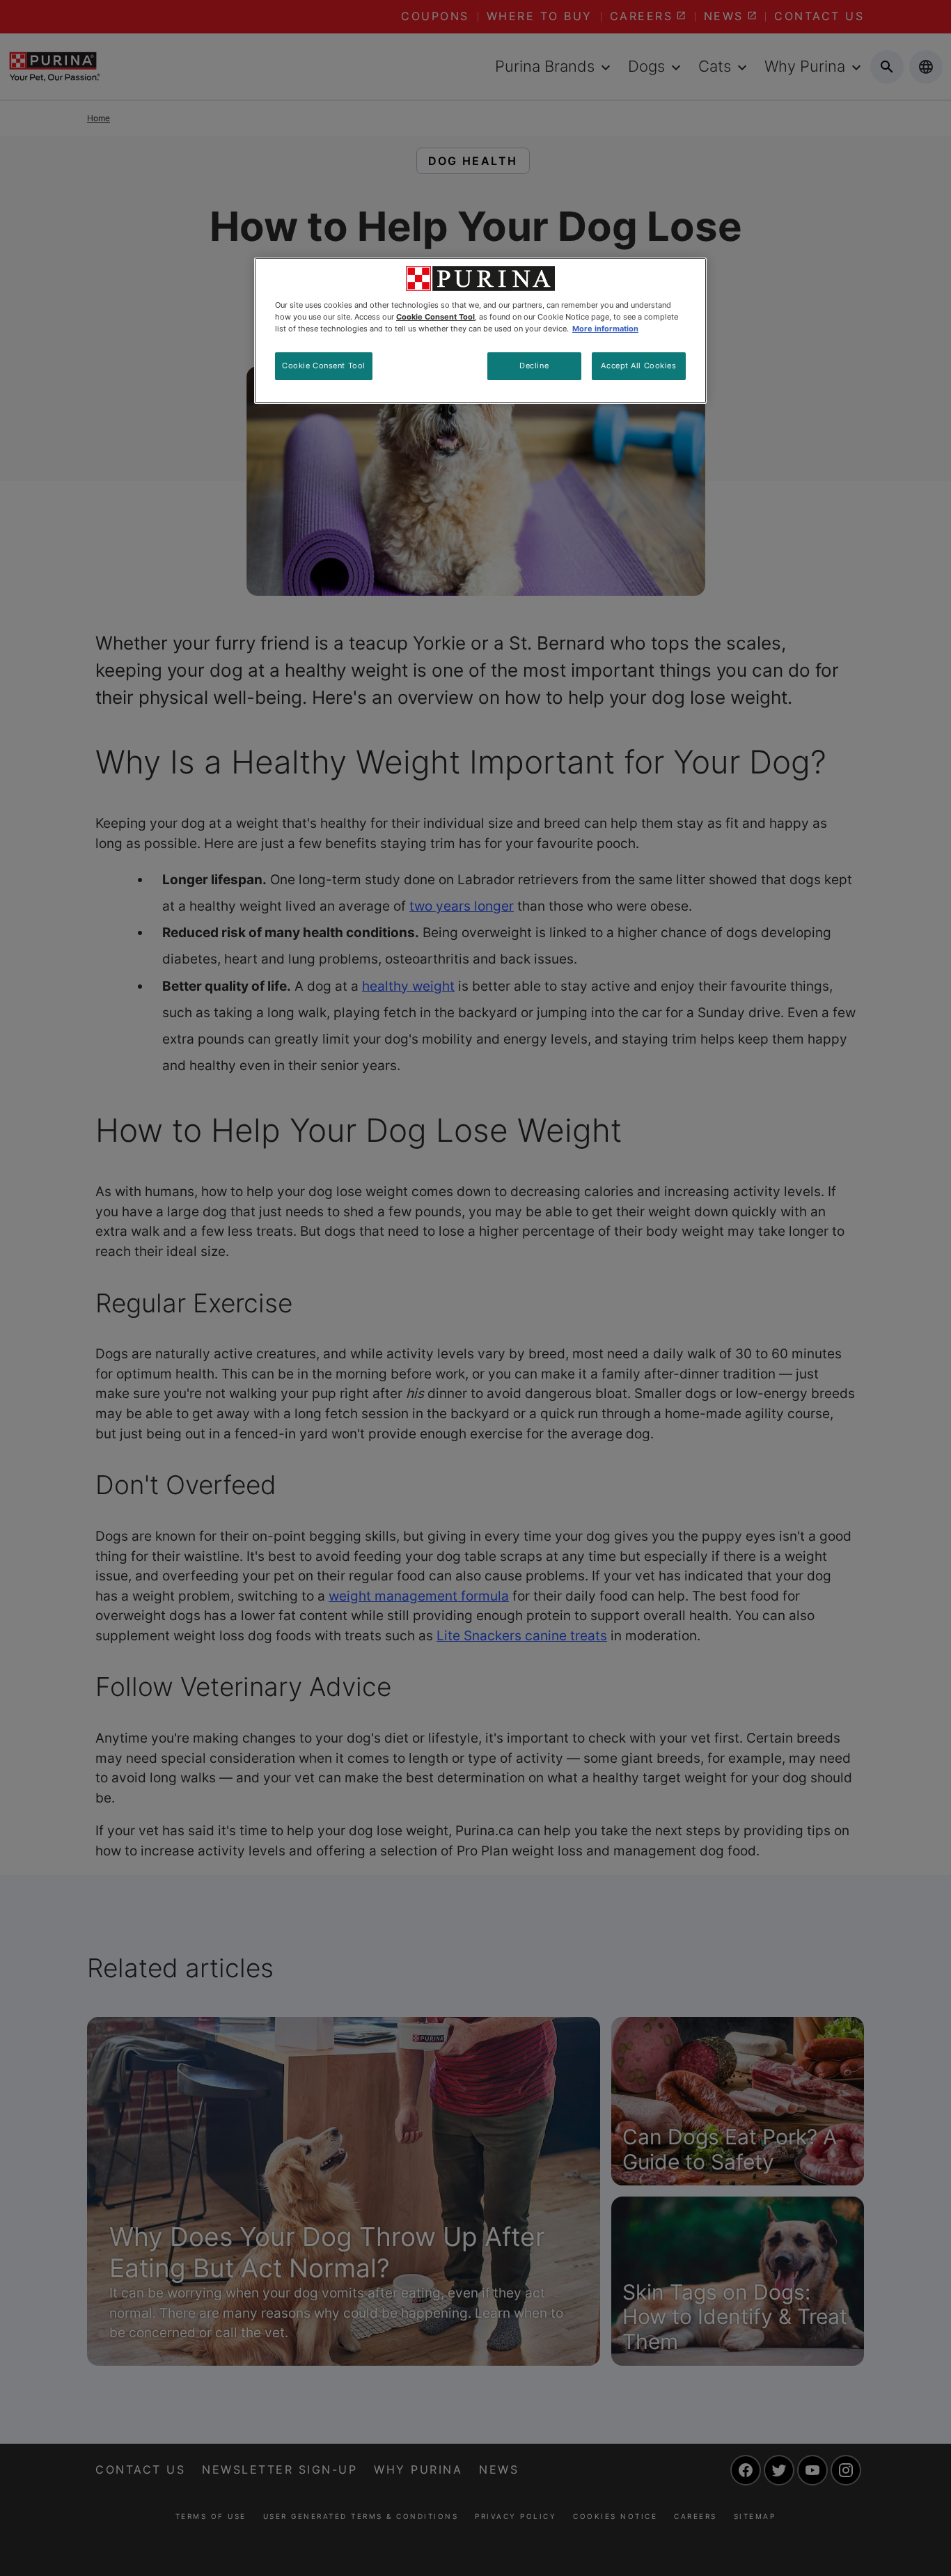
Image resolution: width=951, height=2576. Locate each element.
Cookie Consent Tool (324, 366)
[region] (480, 331)
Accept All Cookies (638, 366)
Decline (534, 366)
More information (605, 329)
